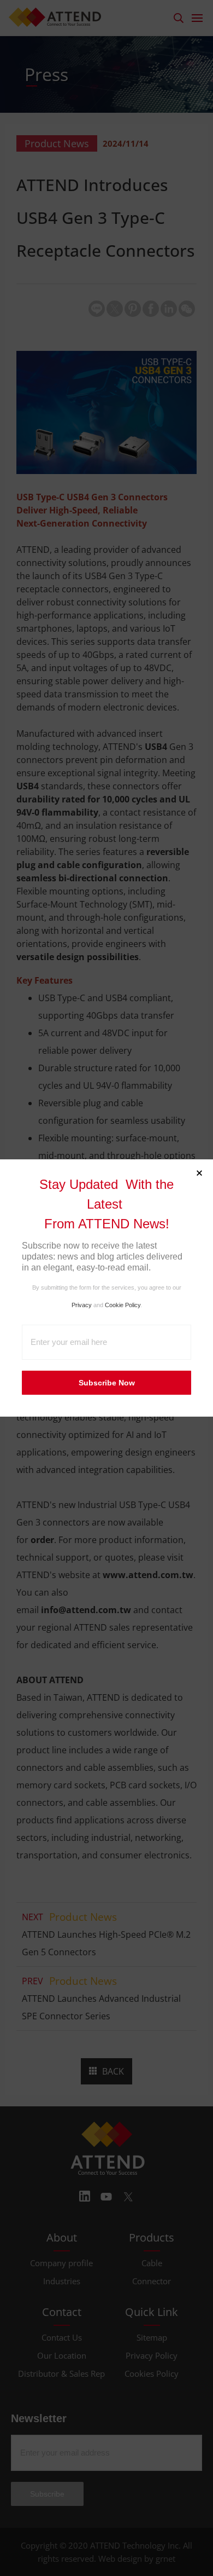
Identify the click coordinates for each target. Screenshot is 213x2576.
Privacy (82, 1305)
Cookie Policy (123, 1305)
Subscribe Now (107, 1383)
